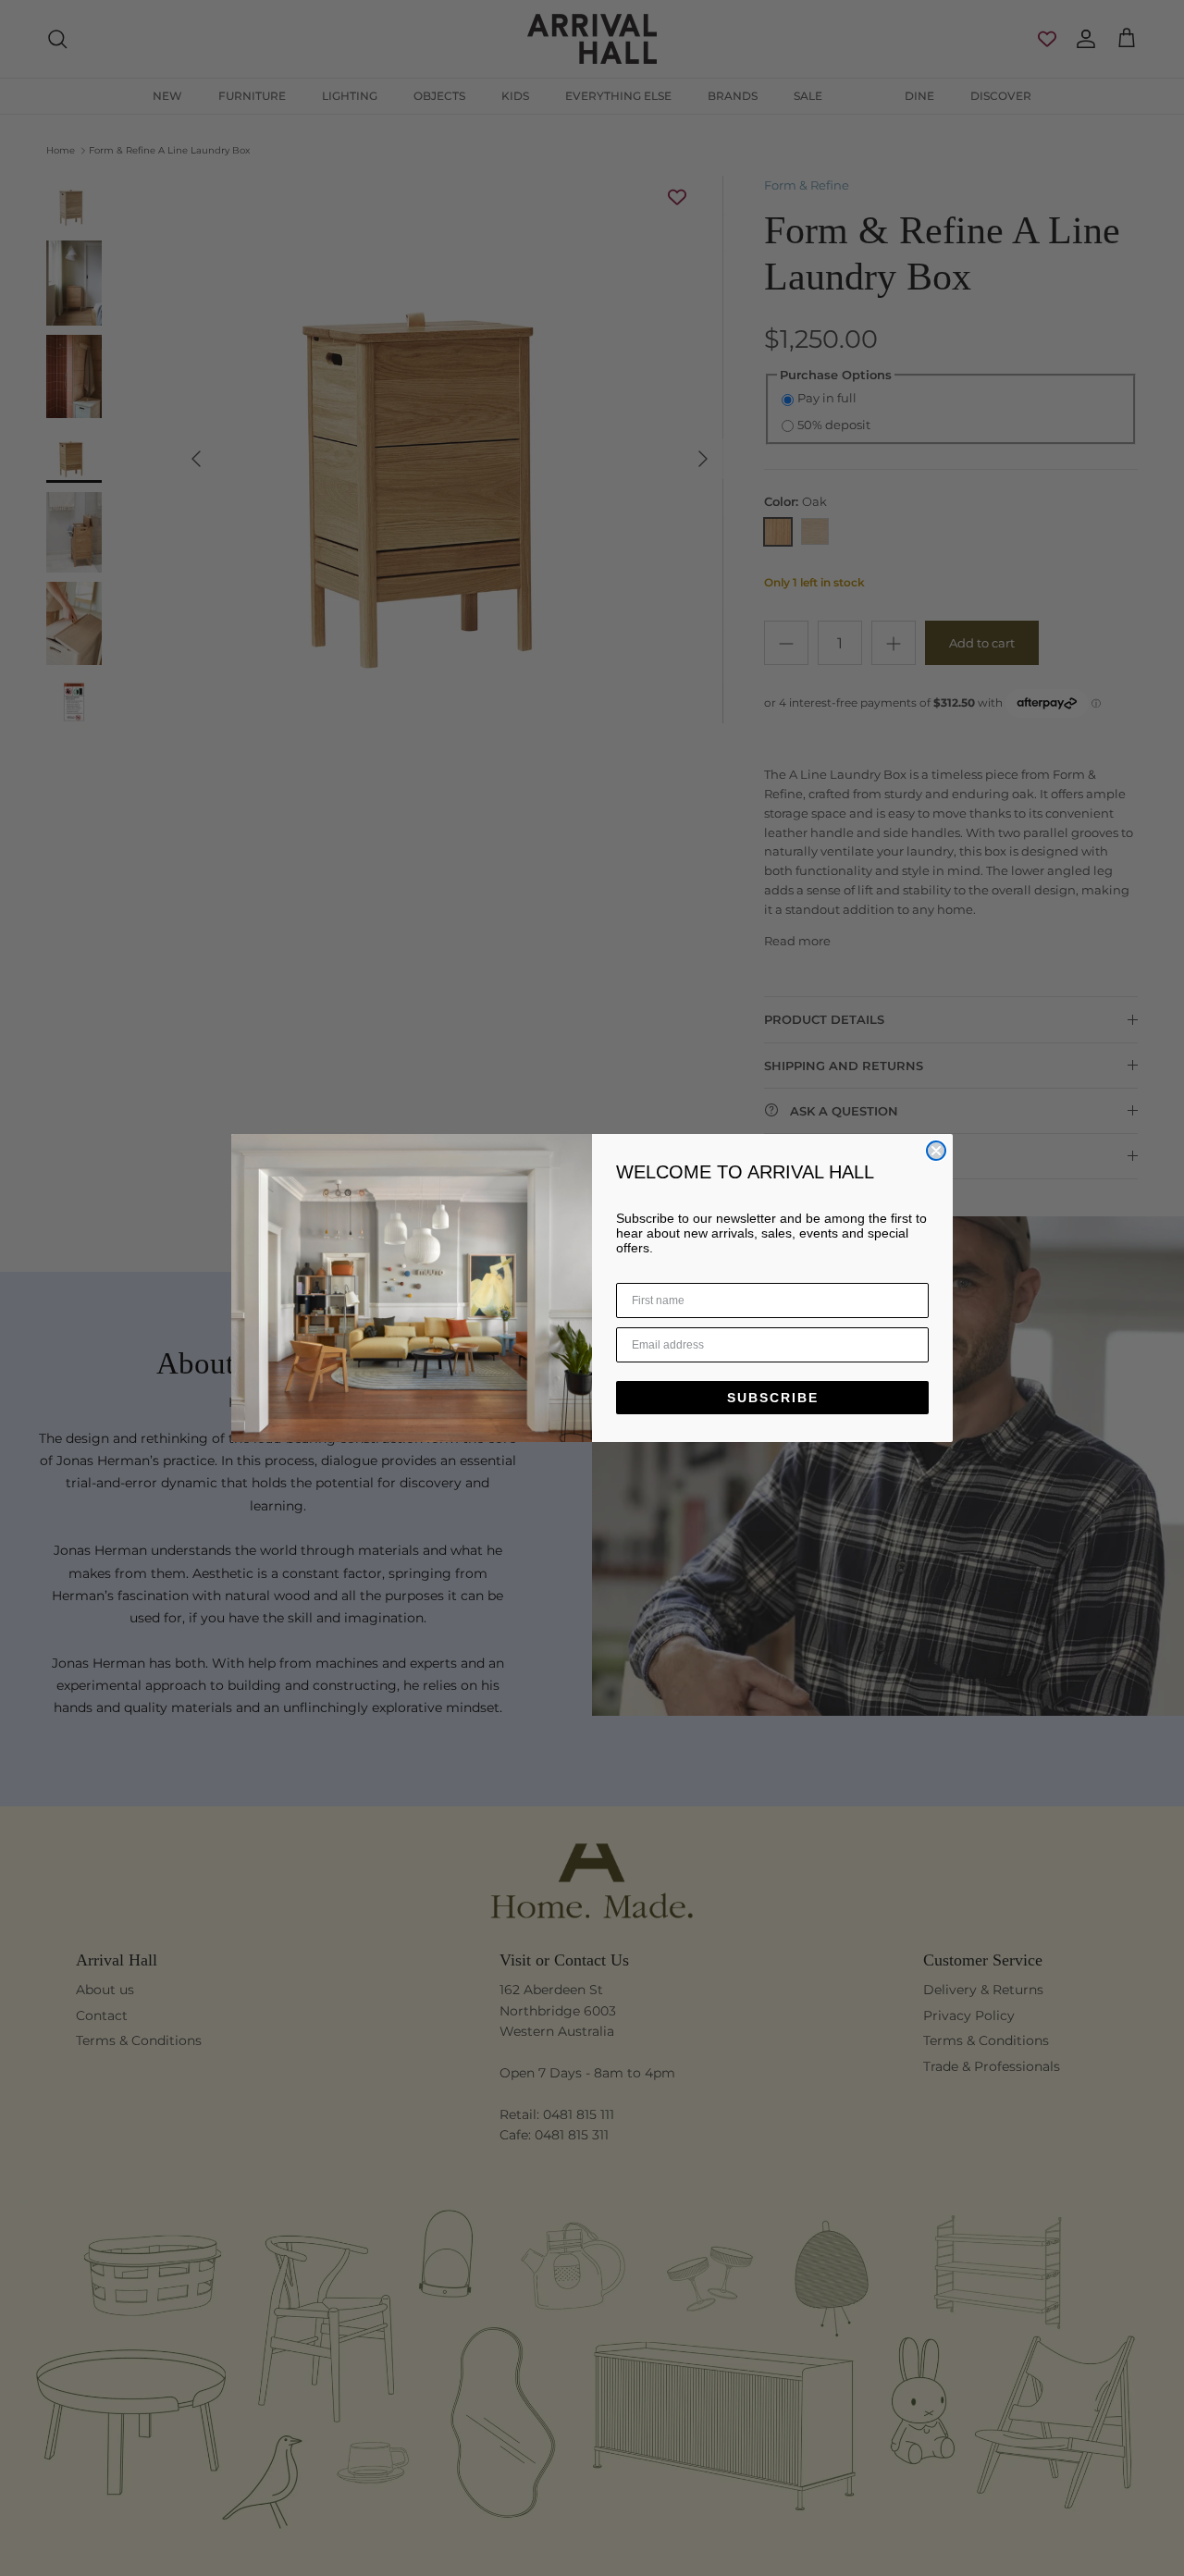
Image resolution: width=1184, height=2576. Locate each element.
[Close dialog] (936, 1151)
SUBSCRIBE (773, 1398)
